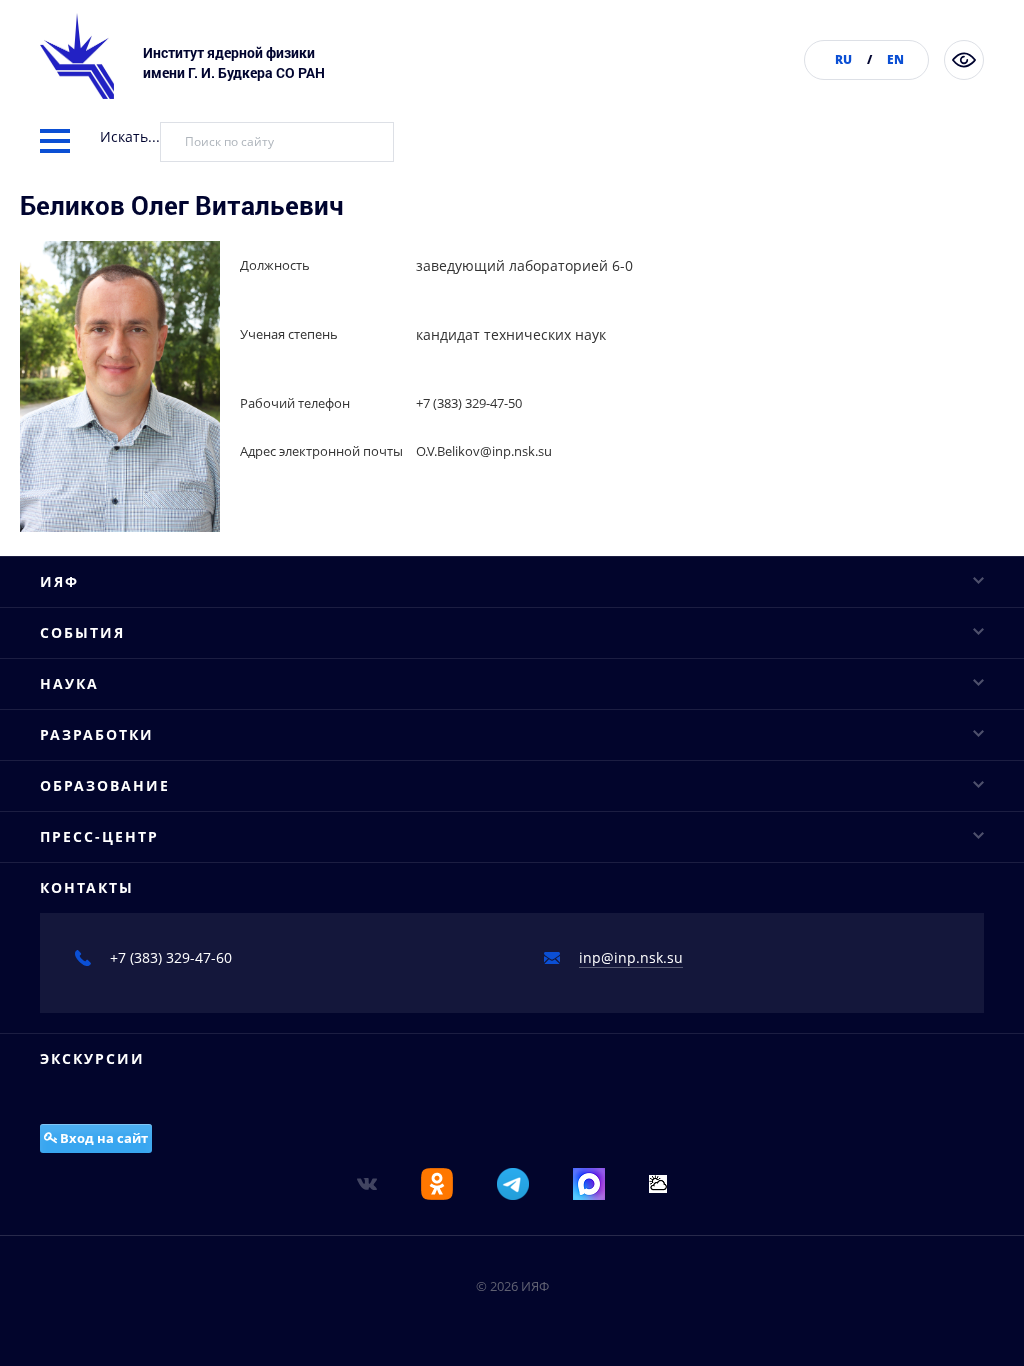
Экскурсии (92, 1058)
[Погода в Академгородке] (658, 1182)
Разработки (97, 734)
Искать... (130, 136)
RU (843, 59)
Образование (105, 785)
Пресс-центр (99, 836)
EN (895, 59)
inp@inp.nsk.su (631, 957)
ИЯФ (59, 581)
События (82, 632)
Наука (69, 683)
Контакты (87, 887)
